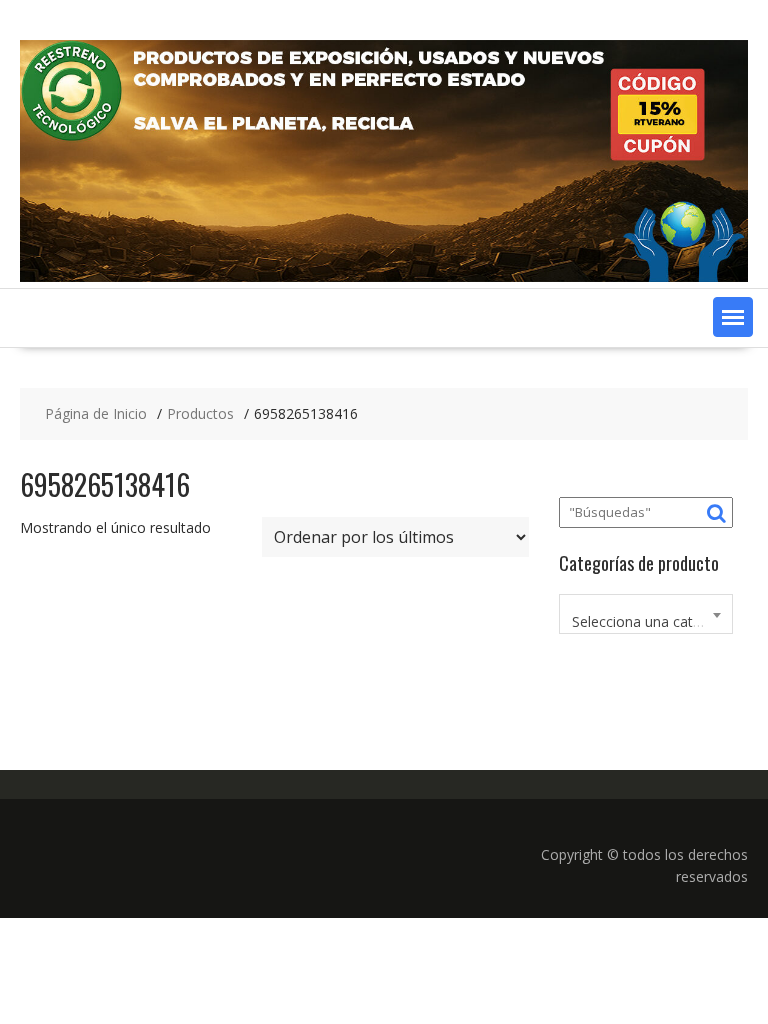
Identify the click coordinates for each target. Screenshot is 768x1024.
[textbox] (646, 622)
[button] (733, 317)
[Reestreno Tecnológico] (383, 276)
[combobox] (646, 614)
